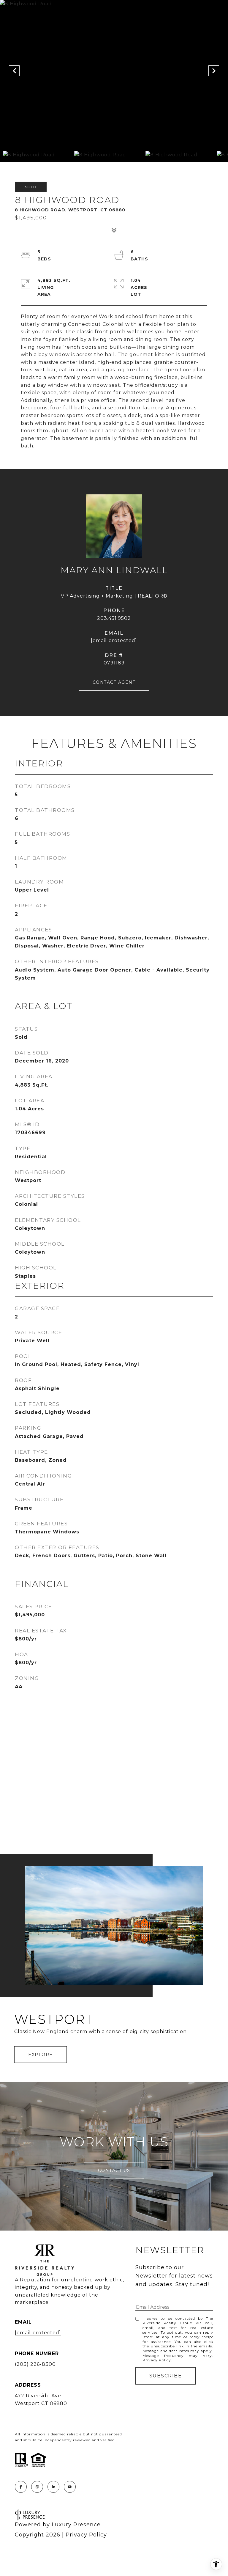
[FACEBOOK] (21, 2487)
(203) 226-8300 (35, 2364)
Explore (41, 2055)
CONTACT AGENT (114, 682)
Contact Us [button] (114, 2170)
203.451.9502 (114, 618)
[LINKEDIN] (53, 2487)
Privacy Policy (157, 2360)
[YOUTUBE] (70, 2487)
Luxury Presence (76, 2525)
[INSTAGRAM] (37, 2487)
